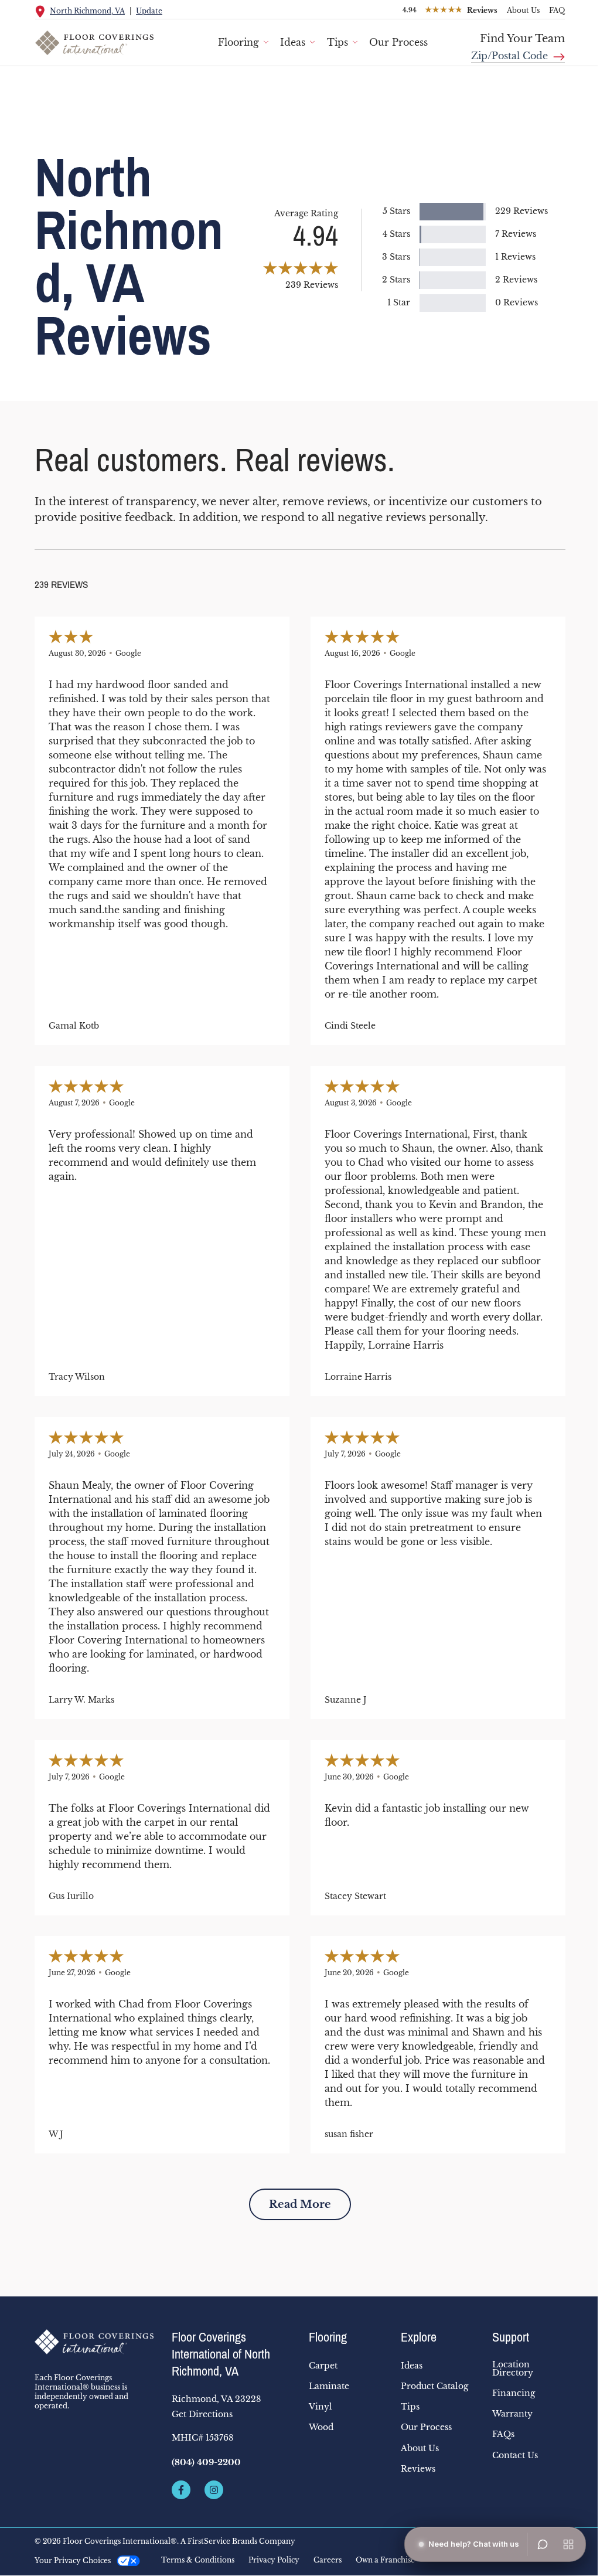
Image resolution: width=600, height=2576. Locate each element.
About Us (523, 10)
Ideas (293, 42)
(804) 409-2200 (206, 2462)
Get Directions (202, 2414)
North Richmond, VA (87, 11)
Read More (300, 2204)
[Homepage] (94, 2342)
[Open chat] (543, 2544)
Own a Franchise (385, 2560)
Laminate (329, 2386)
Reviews (418, 2469)
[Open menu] (568, 2544)
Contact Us (515, 2455)
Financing (514, 2393)
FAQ (557, 10)
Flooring (238, 42)
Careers (328, 2560)
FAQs (503, 2434)
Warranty (512, 2414)
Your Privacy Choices (73, 2560)
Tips (337, 42)
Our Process (398, 42)
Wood (321, 2427)
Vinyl (321, 2407)
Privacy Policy (274, 2560)
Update (149, 11)
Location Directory (513, 2369)
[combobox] (518, 52)
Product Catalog (434, 2386)
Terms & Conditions (198, 2560)
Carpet (323, 2366)
